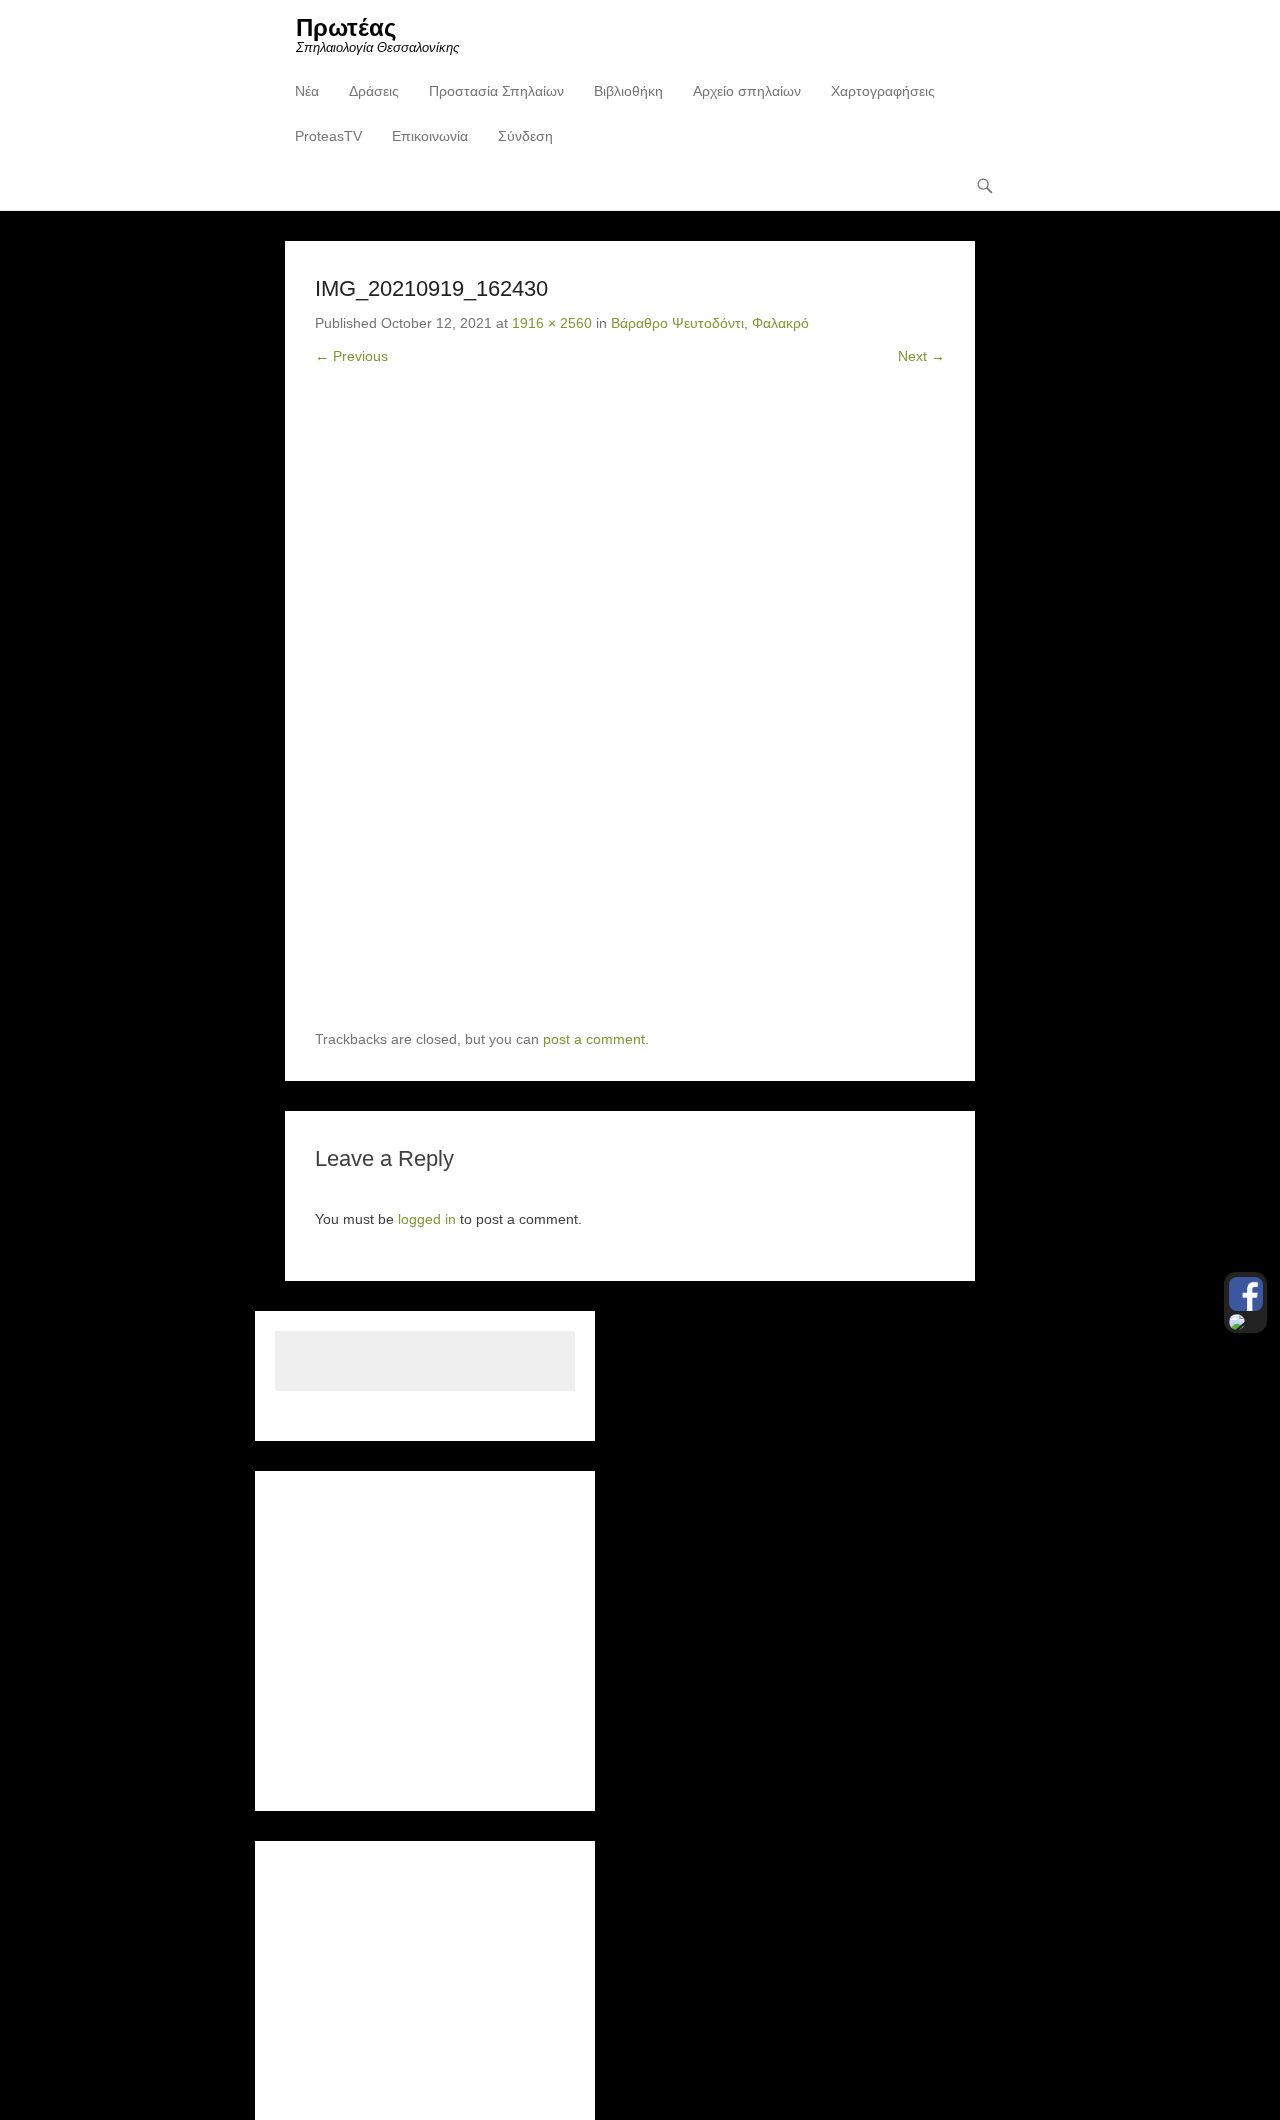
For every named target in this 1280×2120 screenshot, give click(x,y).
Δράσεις (374, 91)
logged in (427, 1219)
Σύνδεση (525, 136)
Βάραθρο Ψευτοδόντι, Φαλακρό (710, 323)
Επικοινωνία (430, 136)
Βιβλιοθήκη (628, 91)
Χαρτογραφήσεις (883, 91)
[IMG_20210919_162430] (630, 713)
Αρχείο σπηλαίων (747, 91)
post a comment (594, 1039)
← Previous (351, 356)
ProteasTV (328, 136)
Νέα (307, 91)
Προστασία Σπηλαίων (496, 91)
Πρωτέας (346, 27)
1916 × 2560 (552, 323)
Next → (921, 356)
